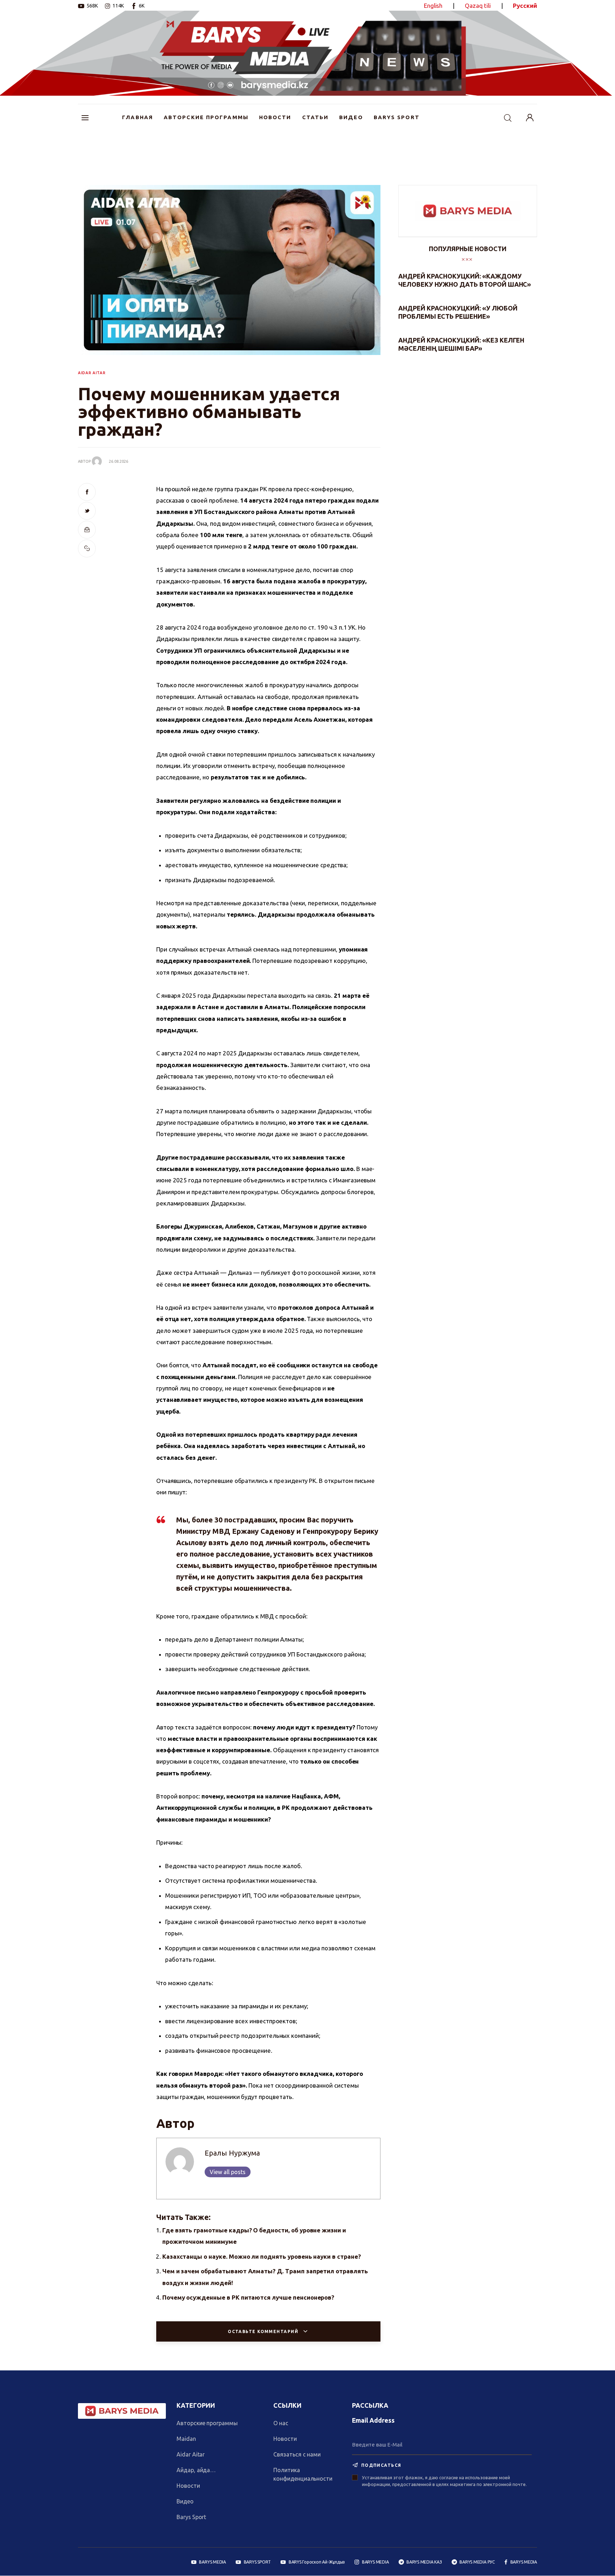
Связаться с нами (297, 2454)
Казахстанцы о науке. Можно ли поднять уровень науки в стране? (262, 2256)
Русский (525, 6)
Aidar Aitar (191, 2454)
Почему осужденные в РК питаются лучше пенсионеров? (248, 2297)
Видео (185, 2501)
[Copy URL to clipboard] (87, 548)
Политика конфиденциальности (303, 2474)
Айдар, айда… (196, 2470)
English (433, 6)
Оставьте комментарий (264, 2331)
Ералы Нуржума (232, 2153)
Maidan (186, 2439)
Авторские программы (207, 2423)
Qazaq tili (478, 6)
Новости (188, 2486)
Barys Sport (191, 2517)
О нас (281, 2423)
